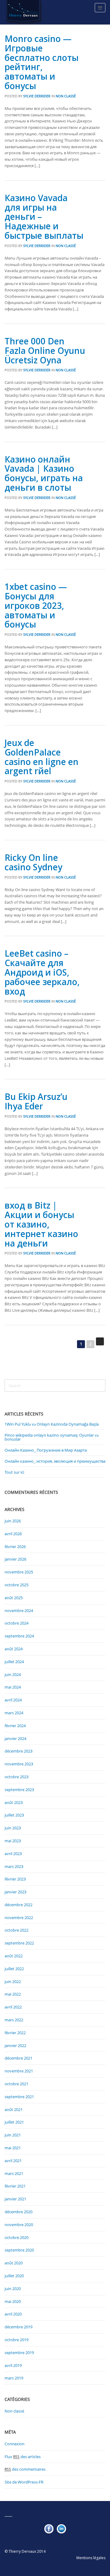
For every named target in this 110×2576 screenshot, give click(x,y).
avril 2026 (13, 1534)
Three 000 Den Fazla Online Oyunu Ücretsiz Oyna (45, 351)
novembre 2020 (19, 2225)
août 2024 (14, 1649)
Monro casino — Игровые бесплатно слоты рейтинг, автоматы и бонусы (42, 62)
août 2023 (14, 1802)
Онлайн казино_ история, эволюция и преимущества (55, 1461)
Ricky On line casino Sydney (33, 862)
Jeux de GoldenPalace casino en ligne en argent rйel (42, 757)
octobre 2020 (16, 2237)
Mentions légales (91, 2558)
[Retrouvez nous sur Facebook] (49, 2529)
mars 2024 (14, 1713)
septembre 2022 (19, 1943)
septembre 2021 (19, 2097)
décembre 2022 (18, 1905)
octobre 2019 (16, 2340)
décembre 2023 (18, 1751)
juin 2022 (13, 1982)
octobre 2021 (16, 2084)
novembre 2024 (19, 1610)
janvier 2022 (15, 2045)
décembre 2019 (18, 2327)
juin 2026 (13, 1521)
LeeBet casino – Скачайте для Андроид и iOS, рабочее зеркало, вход (42, 972)
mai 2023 (13, 1841)
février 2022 (15, 2033)
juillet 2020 (14, 2276)
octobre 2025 (16, 1585)
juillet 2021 (14, 2122)
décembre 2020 (18, 2212)
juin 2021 (13, 2135)
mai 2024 (13, 1687)
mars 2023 (14, 1866)
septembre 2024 (19, 1636)
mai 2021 (13, 2148)
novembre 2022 (19, 1918)
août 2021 (14, 2109)
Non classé (66, 96)
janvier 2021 (15, 2199)
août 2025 (14, 1598)
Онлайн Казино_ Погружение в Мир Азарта (46, 1450)
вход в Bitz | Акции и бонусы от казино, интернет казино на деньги (41, 1224)
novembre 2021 (19, 2071)
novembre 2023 (19, 1764)
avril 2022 (13, 2007)
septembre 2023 (19, 1790)
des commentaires (25, 2469)
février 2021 (15, 2186)
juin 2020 (13, 2289)
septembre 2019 (19, 2353)
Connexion (15, 2444)
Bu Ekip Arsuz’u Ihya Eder (36, 1101)
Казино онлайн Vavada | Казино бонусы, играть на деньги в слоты (44, 473)
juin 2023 (13, 1828)
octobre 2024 (16, 1623)
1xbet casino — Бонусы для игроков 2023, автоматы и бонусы (36, 605)
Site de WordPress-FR (24, 2482)
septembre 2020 (19, 2250)
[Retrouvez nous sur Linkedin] (61, 2529)
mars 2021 (14, 2173)
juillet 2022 (14, 1969)
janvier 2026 (15, 1559)
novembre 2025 (19, 1572)
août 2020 (14, 2263)
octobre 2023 (16, 1777)
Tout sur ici (14, 1472)
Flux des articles (23, 2457)
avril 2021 (13, 2161)
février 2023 (15, 1879)
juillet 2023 (14, 1815)
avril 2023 (13, 1854)
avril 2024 (13, 1700)
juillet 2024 (14, 1662)
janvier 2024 (15, 1738)
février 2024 (15, 1726)
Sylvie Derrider (37, 96)
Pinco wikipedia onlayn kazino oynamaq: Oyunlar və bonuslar (52, 1437)
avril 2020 (13, 2314)
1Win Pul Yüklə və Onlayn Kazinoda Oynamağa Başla (52, 1424)
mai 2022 (13, 1994)
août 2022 (14, 1956)
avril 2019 (13, 2365)
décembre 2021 (18, 2058)
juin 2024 (13, 1674)
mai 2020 (13, 2301)
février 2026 (15, 1547)
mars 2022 (14, 2020)
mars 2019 (14, 2378)
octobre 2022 (16, 1930)
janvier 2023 (15, 1892)
